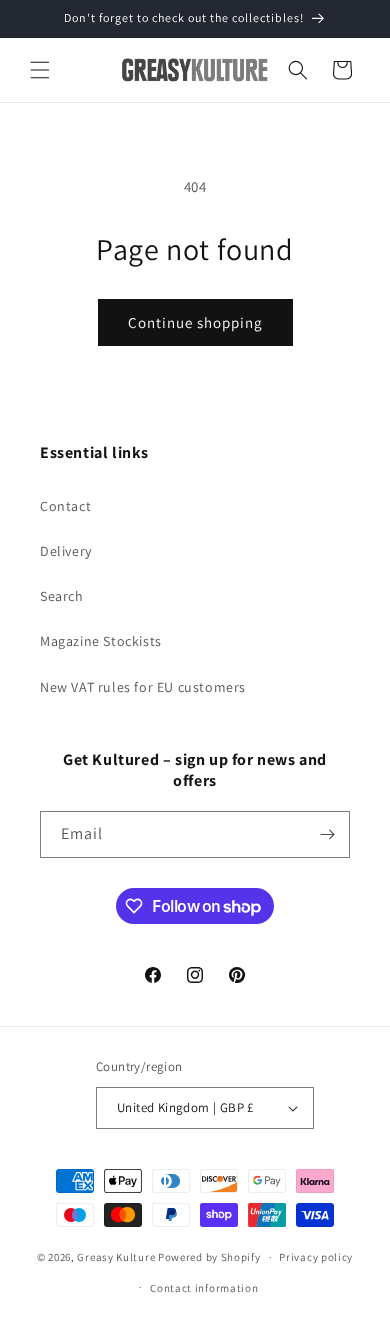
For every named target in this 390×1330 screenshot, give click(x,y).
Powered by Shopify (209, 1257)
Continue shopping (195, 322)
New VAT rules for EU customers (143, 687)
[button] (40, 70)
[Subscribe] (327, 834)
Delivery (66, 551)
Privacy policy (316, 1257)
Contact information (204, 1288)
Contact (65, 506)
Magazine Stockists (101, 641)
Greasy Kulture (116, 1257)
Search (62, 596)
